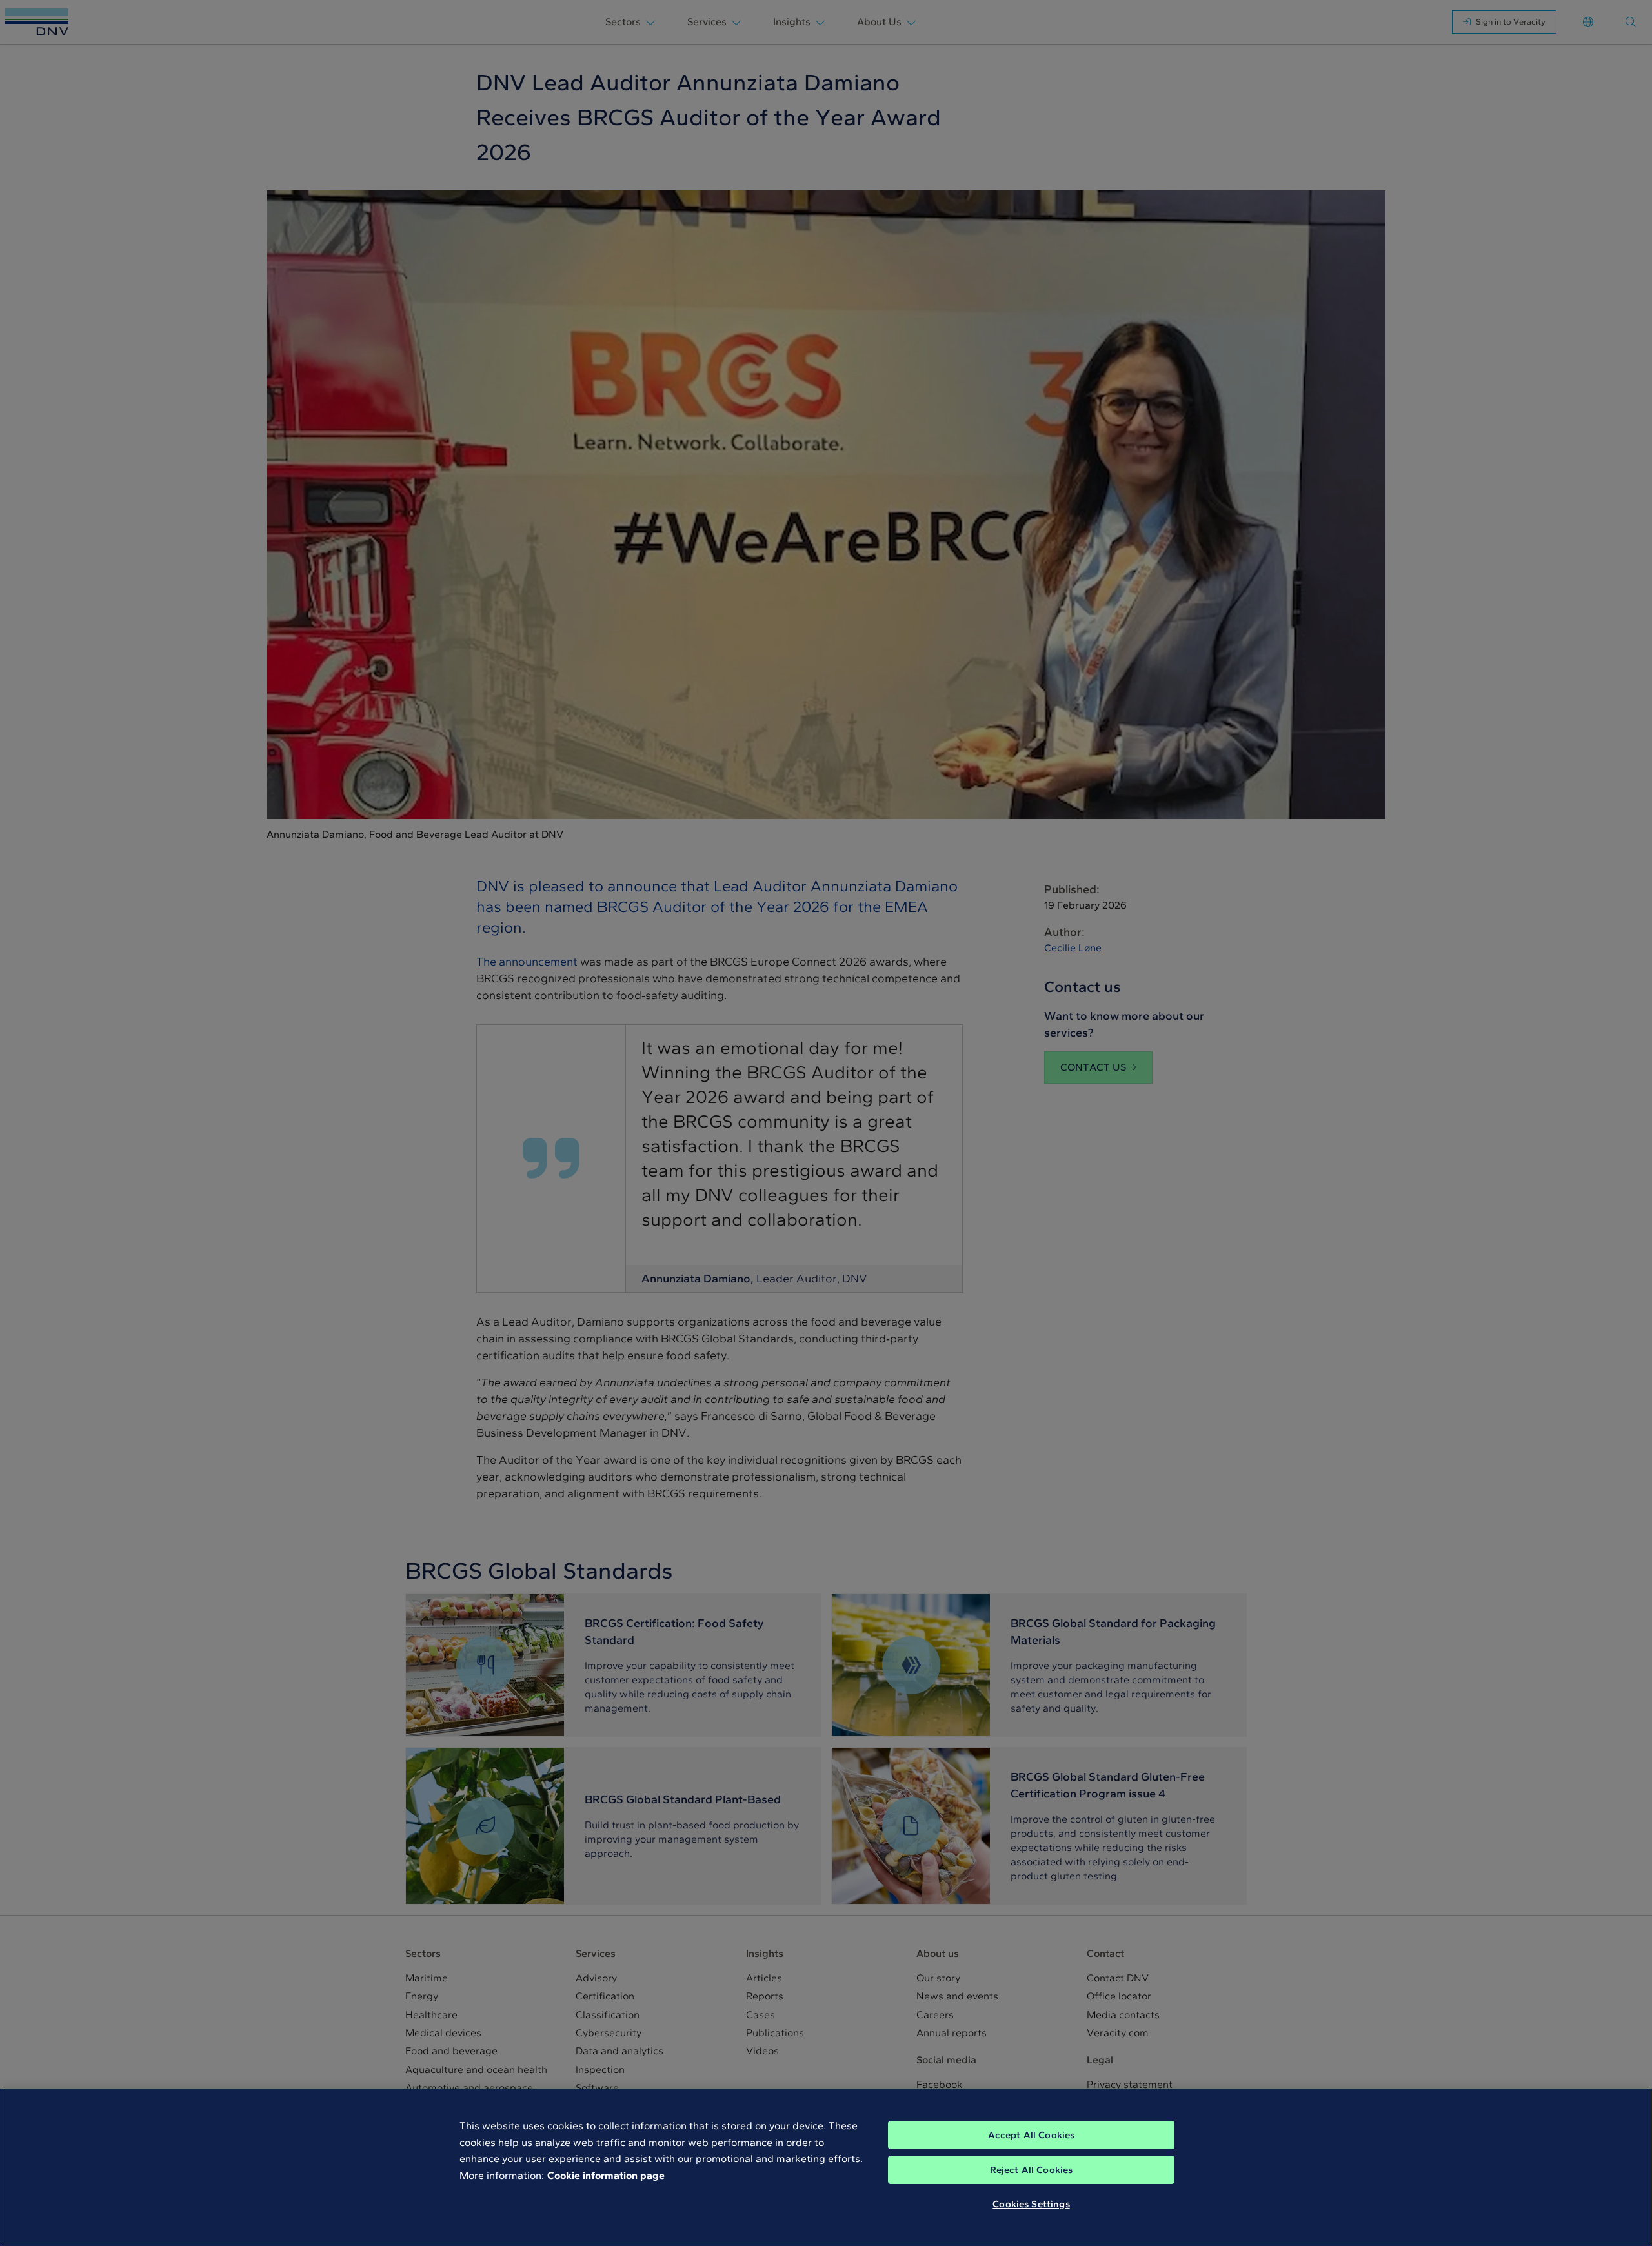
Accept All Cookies (1032, 2135)
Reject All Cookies (1032, 2170)
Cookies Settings (1031, 2204)
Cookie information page (606, 2175)
